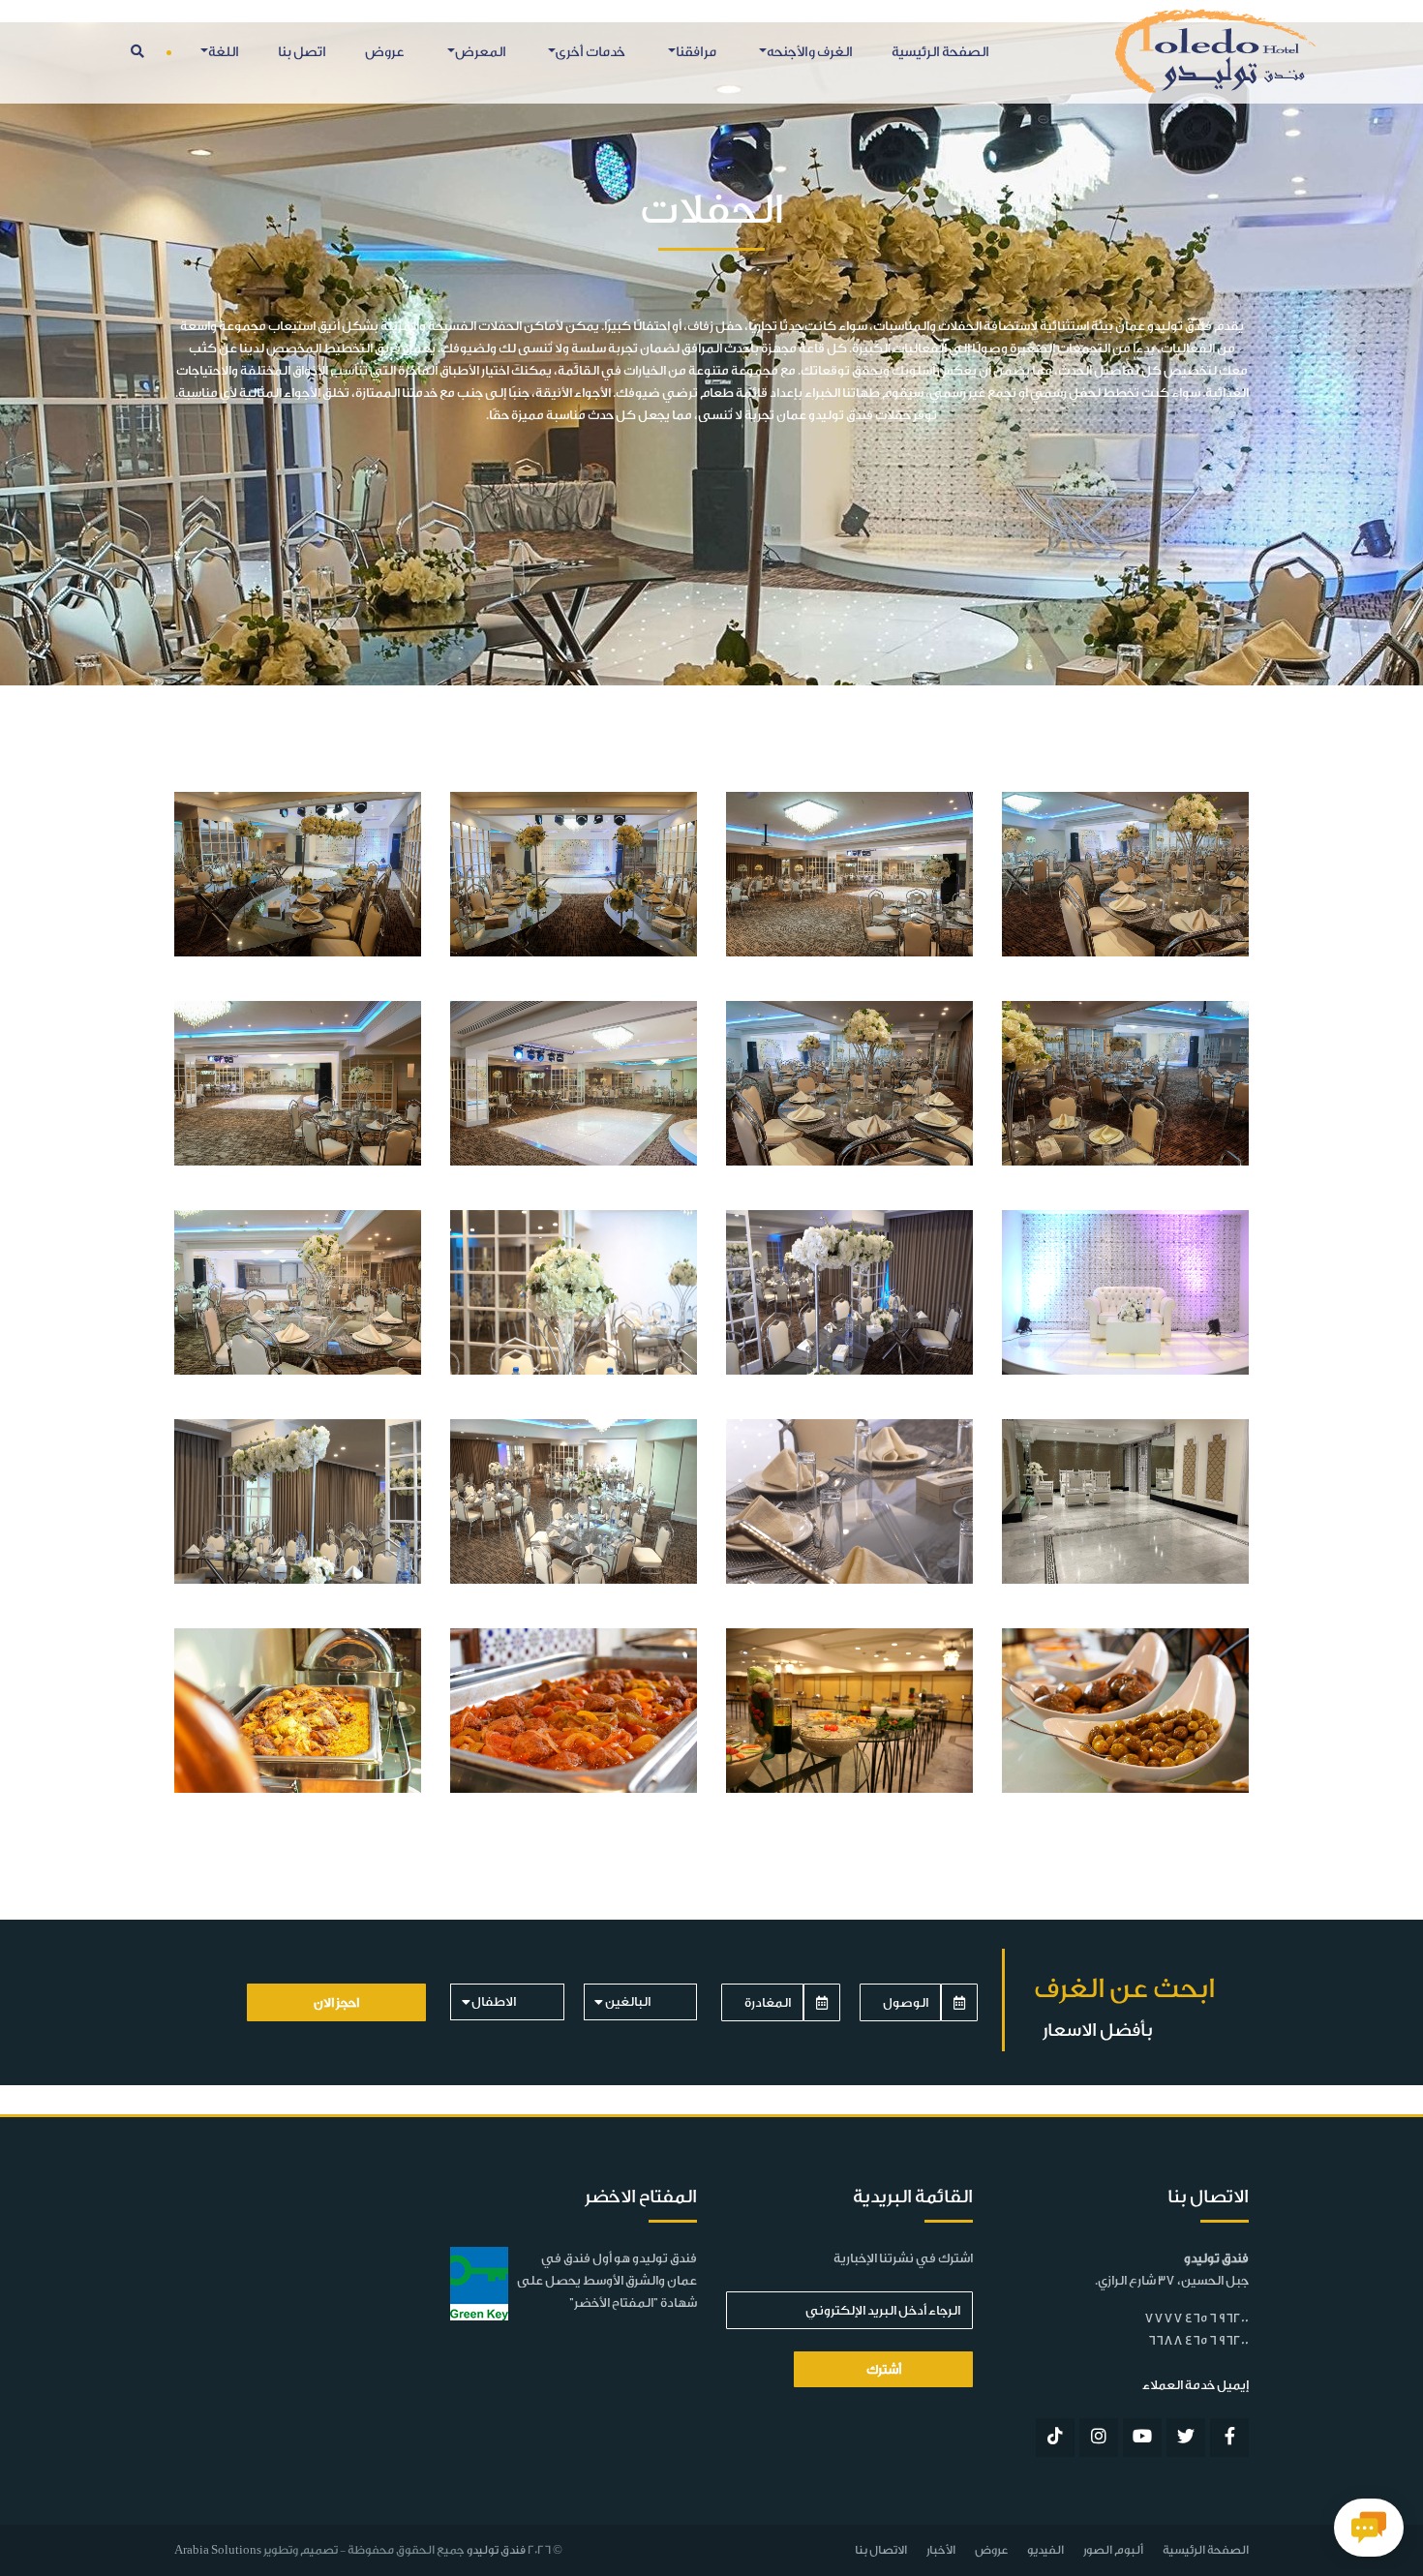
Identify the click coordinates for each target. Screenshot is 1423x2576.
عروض (385, 52)
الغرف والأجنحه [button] (810, 52)
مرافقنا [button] (696, 52)
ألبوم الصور (1113, 2550)
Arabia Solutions (218, 2550)
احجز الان (336, 2002)
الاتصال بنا (881, 2550)
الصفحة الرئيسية (940, 52)
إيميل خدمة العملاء (1196, 2385)
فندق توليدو (496, 2550)
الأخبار (941, 2550)
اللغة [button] (224, 52)
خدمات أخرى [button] (590, 52)
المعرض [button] (481, 52)
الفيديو (1045, 2550)
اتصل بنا (302, 52)
